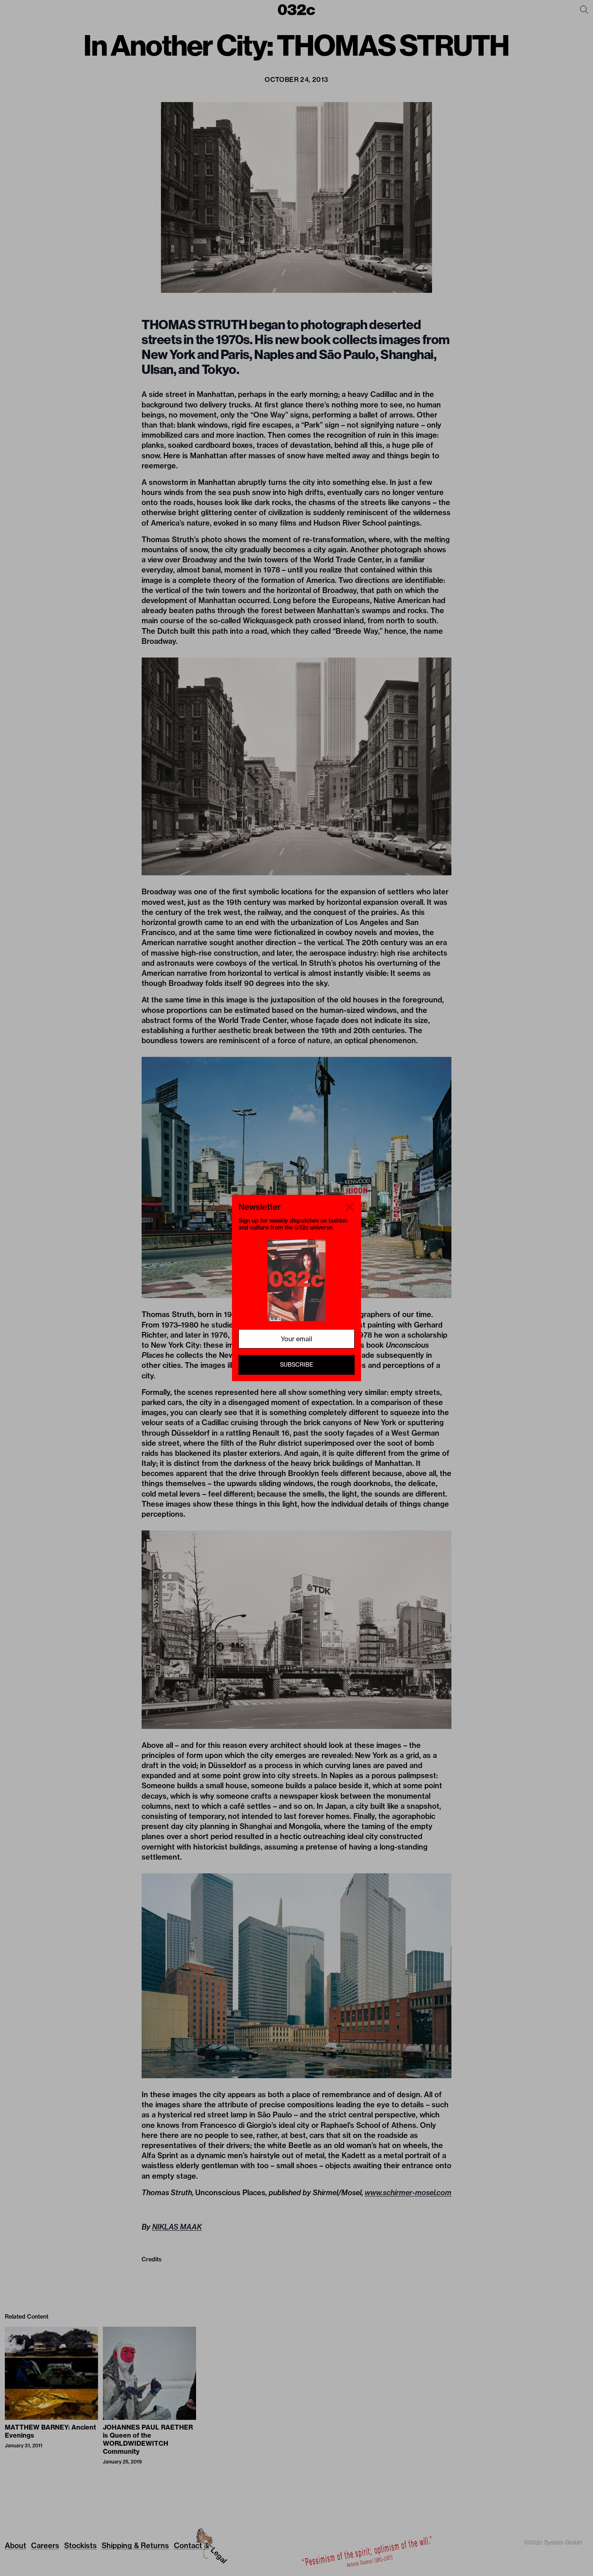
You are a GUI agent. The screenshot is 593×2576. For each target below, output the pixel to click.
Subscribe (296, 1365)
